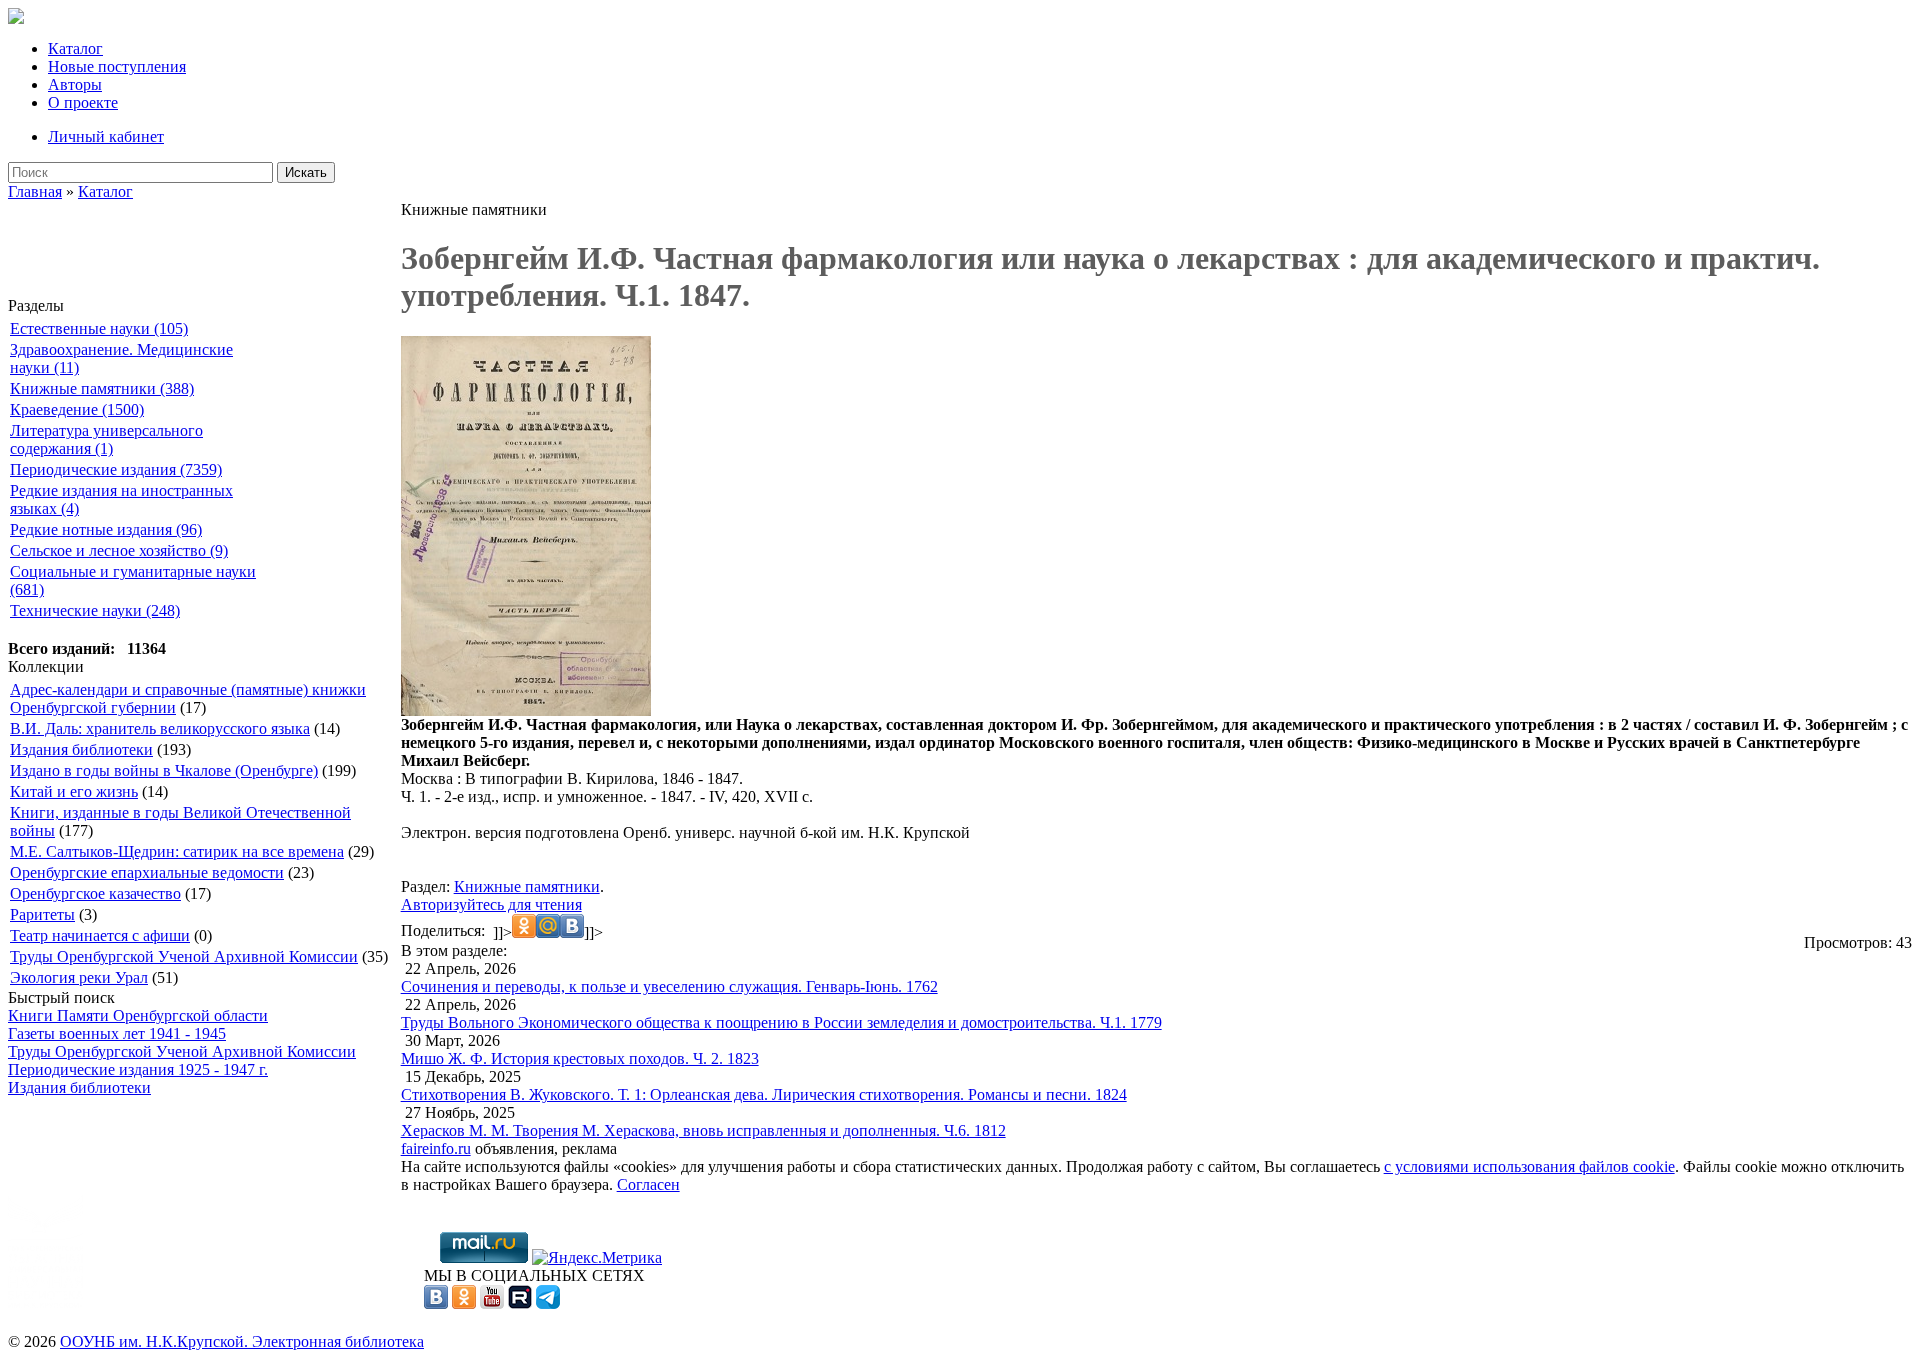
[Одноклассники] (464, 1303)
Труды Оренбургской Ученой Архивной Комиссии (184, 956)
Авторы (75, 84)
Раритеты (42, 914)
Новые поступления (117, 66)
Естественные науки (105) (99, 328)
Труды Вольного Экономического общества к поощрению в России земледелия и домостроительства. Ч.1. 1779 (781, 1022)
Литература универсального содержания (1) (106, 439)
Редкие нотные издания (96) (106, 529)
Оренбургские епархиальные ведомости (147, 872)
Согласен (648, 1184)
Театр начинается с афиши (100, 935)
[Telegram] (548, 1303)
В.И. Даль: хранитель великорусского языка (160, 728)
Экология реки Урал (79, 977)
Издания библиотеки (81, 749)
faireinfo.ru (436, 1148)
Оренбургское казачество (95, 893)
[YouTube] (492, 1303)
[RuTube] (520, 1303)
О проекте (83, 102)
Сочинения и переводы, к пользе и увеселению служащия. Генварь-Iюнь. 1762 (669, 986)
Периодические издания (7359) (116, 469)
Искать (306, 172)
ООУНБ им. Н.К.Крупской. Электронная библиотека (242, 1341)
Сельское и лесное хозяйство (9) (119, 550)
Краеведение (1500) (77, 409)
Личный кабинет (106, 136)
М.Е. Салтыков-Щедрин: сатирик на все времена (177, 851)
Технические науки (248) (95, 610)
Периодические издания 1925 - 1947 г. (138, 1069)
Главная (35, 191)
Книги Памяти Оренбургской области (138, 1015)
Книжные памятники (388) (102, 388)
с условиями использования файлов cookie (1529, 1166)
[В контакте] (436, 1303)
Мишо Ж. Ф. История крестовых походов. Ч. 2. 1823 (580, 1058)
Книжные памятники (527, 886)
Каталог (75, 48)
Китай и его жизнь (74, 791)
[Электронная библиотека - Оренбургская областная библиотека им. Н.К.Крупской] (16, 18)
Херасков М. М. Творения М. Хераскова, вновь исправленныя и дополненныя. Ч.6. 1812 (703, 1130)
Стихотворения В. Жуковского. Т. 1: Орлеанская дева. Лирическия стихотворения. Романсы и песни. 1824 (764, 1094)
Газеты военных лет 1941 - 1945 (117, 1033)
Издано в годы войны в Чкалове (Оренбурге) (164, 770)
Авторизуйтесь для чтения (491, 904)
